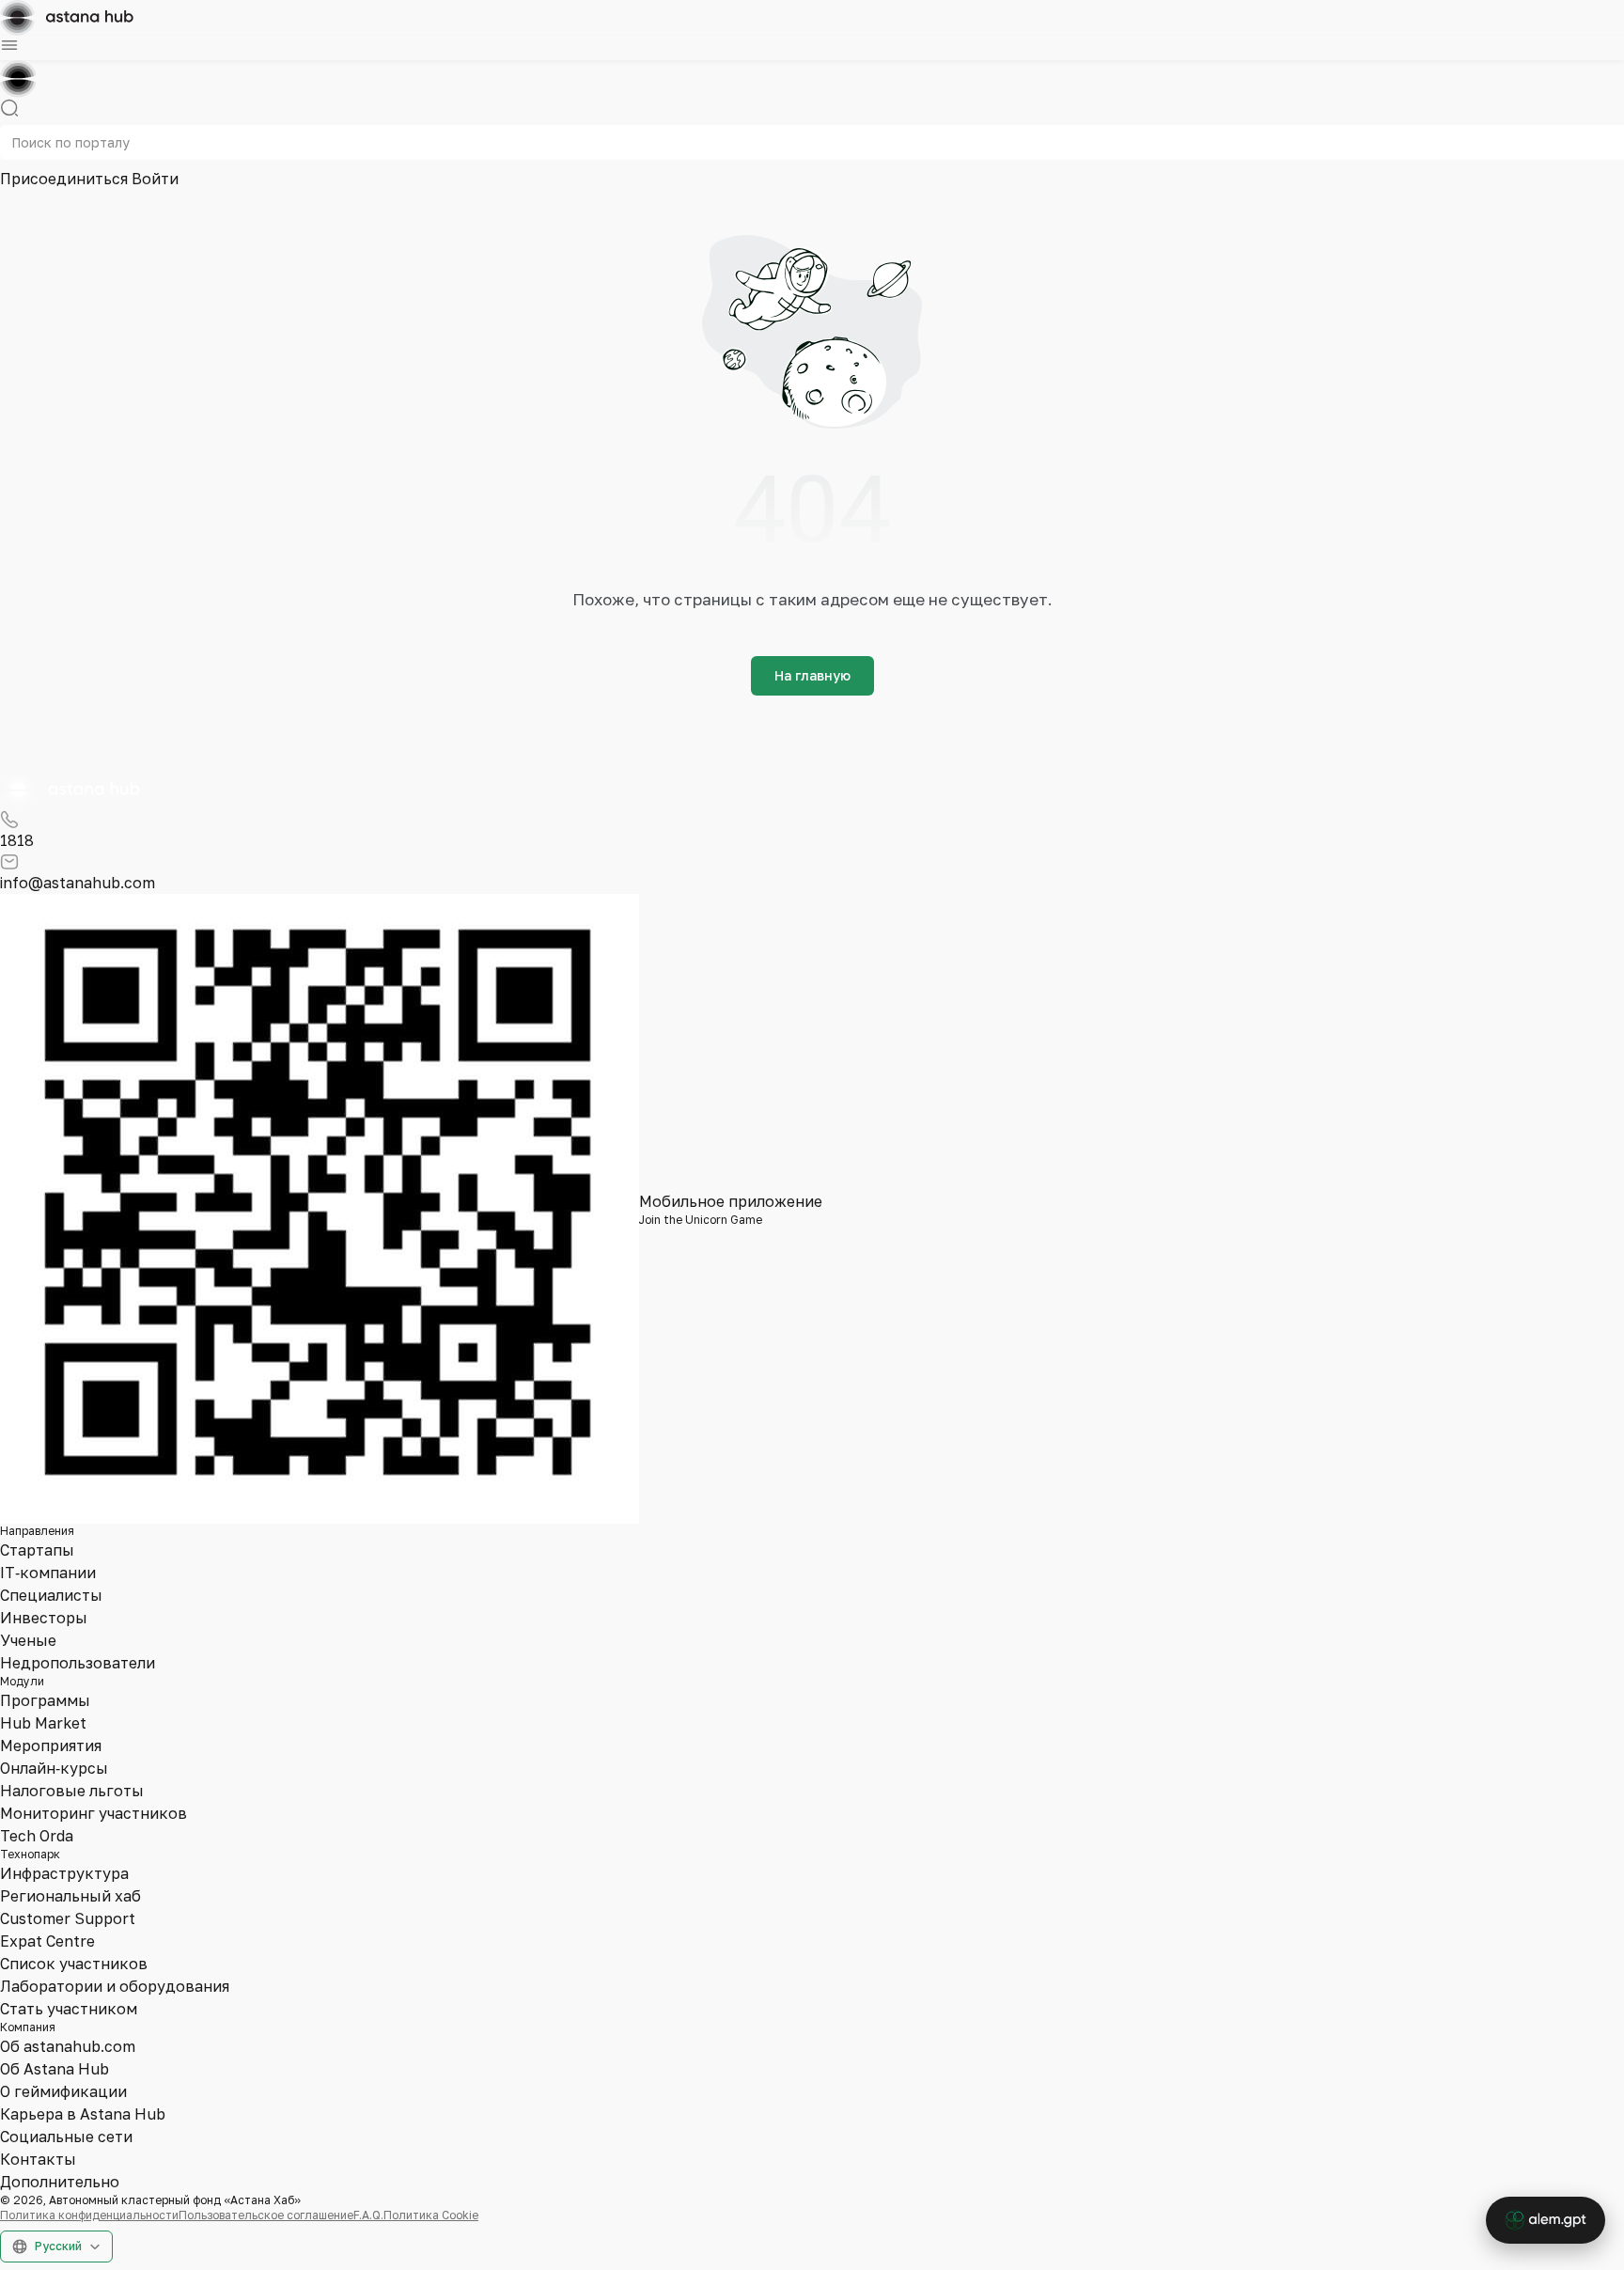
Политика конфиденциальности (89, 2215)
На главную (812, 675)
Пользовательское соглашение (266, 2215)
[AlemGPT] (1546, 2220)
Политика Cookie (431, 2215)
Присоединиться (66, 179)
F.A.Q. (368, 2215)
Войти (155, 179)
